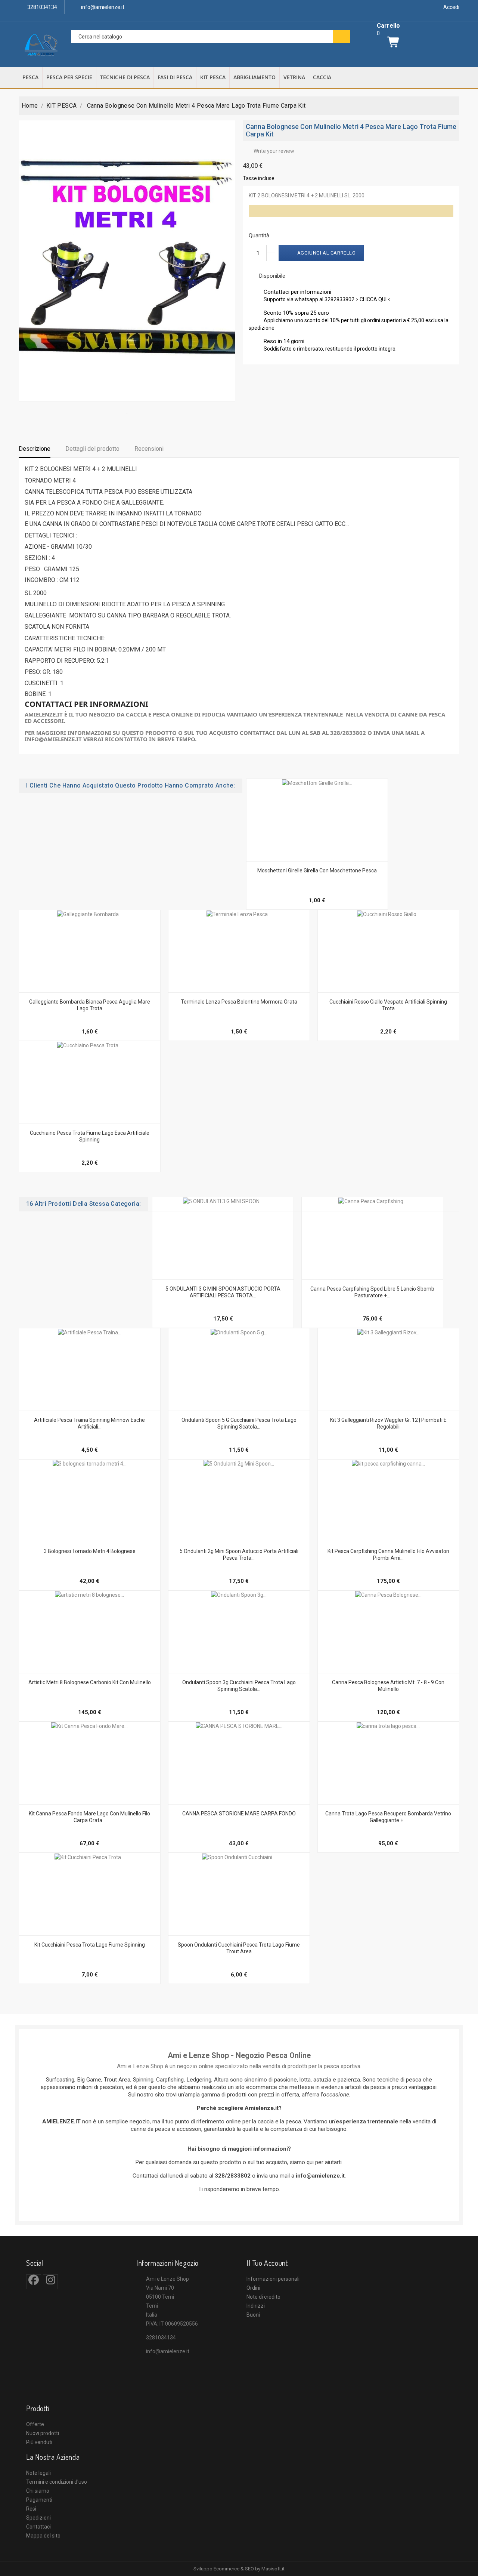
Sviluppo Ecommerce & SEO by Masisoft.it (239, 2569)
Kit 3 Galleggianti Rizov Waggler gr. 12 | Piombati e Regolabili (388, 1423)
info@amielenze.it (168, 2351)
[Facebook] (34, 2282)
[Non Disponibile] (81, 1120)
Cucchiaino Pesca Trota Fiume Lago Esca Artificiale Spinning (90, 1136)
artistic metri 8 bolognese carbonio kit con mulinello (90, 1682)
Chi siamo (38, 2491)
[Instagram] (51, 2282)
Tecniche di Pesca (125, 77)
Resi (31, 2509)
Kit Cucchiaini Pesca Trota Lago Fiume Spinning (90, 1945)
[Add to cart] (309, 857)
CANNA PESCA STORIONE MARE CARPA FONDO (239, 1814)
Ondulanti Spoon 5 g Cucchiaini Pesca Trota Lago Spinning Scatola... (239, 1423)
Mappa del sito (43, 2536)
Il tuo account (267, 2263)
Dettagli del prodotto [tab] (92, 449)
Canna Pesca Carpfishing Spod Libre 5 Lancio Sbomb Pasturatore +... (372, 1292)
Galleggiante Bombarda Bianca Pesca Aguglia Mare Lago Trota (90, 1005)
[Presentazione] (325, 857)
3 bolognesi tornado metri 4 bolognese (90, 1551)
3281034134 (161, 2338)
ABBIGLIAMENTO (254, 77)
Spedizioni (38, 2518)
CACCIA (322, 77)
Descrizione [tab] (35, 449)
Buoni (253, 2315)
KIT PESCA (213, 77)
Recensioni (149, 449)
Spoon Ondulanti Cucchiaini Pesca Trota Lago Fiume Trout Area (239, 1948)
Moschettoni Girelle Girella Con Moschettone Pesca (317, 871)
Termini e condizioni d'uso (57, 2482)
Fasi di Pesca (175, 77)
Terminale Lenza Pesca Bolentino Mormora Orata (239, 1002)
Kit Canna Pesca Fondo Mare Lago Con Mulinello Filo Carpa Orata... (89, 1817)
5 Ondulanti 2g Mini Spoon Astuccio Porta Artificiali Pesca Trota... (239, 1554)
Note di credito (263, 2297)
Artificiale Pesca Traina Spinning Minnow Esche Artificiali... (89, 1423)
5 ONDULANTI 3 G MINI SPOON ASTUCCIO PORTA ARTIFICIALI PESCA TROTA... (223, 1292)
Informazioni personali (273, 2279)
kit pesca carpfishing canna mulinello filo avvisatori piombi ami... (388, 1554)
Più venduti (39, 2442)
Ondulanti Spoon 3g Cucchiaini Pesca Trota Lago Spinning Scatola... (239, 1686)
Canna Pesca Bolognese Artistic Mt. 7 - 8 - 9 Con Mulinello (388, 1686)
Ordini (253, 2288)
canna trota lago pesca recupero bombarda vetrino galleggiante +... (388, 1817)
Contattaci (38, 2527)
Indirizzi (256, 2306)
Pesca (30, 77)
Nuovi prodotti (43, 2433)
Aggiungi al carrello (322, 253)
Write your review (270, 151)
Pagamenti (39, 2500)
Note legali (38, 2473)
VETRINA (294, 77)
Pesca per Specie (69, 77)
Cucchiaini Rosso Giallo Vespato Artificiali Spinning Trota (388, 1005)
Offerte (35, 2424)
